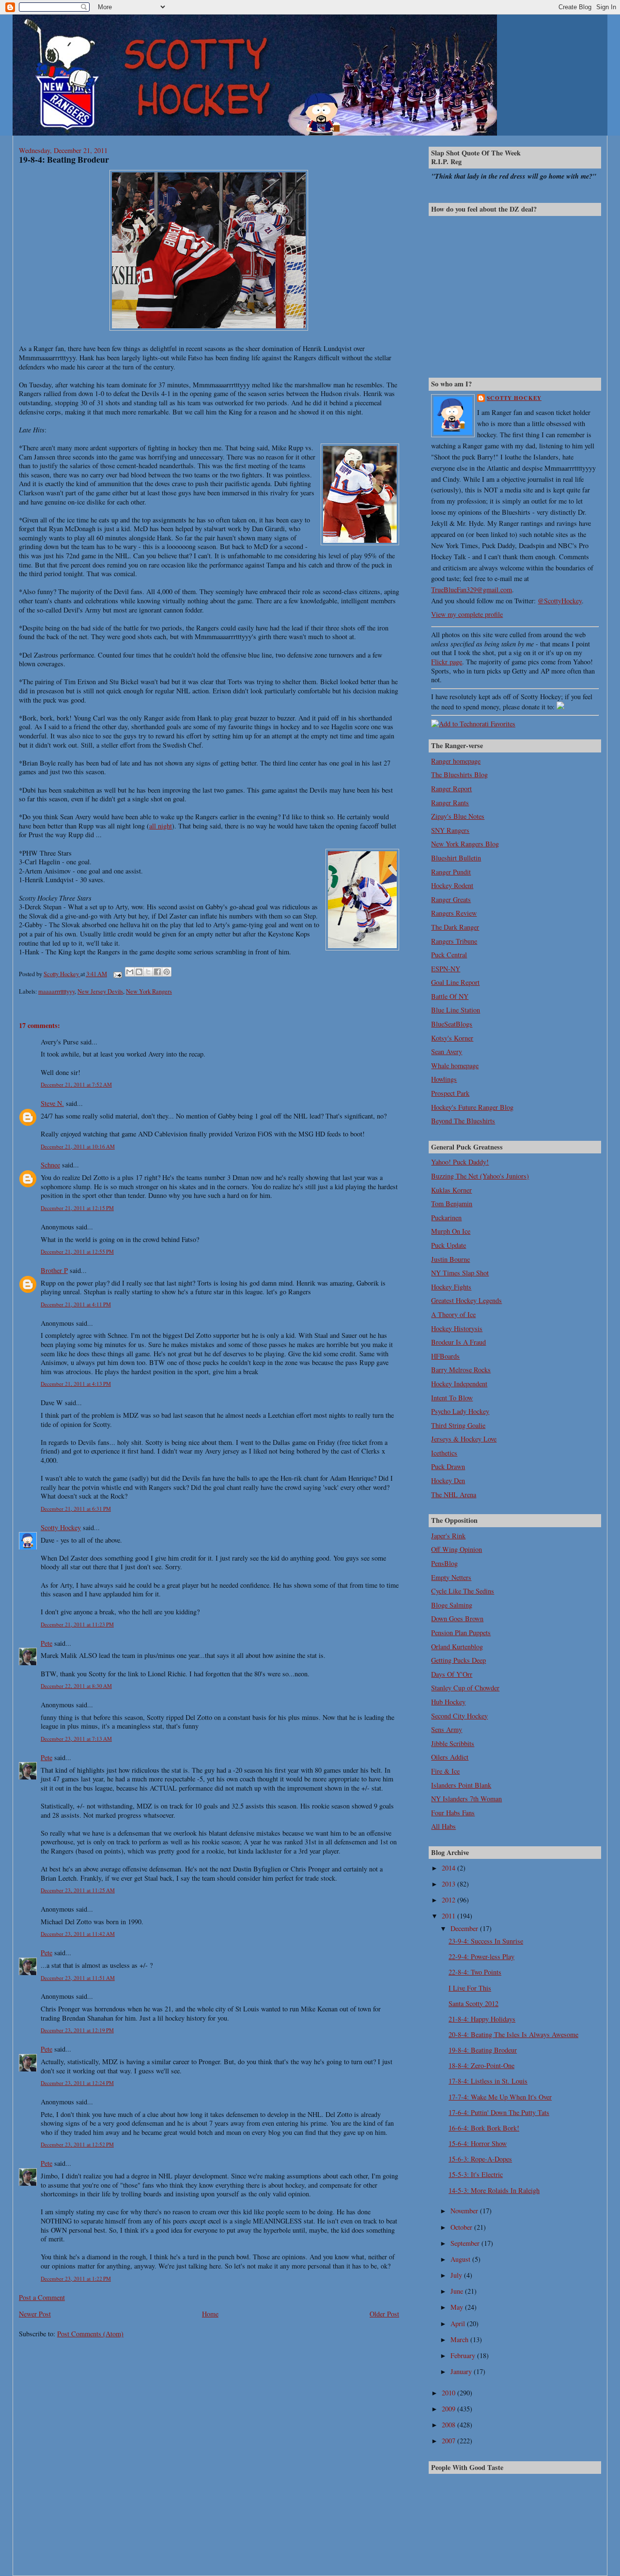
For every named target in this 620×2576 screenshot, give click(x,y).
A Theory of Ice (453, 1314)
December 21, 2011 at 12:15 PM (77, 1208)
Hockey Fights (451, 1287)
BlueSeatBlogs (452, 1024)
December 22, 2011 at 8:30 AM (76, 1686)
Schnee (50, 1165)
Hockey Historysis (457, 1328)
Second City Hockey (459, 1716)
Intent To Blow (452, 1398)
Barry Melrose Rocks (461, 1370)
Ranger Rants (450, 803)
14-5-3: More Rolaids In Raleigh (494, 2190)
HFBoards (445, 1356)
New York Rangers (149, 991)
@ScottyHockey (560, 601)
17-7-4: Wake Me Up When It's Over (500, 2097)
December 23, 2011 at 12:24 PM (77, 2083)
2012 (449, 1900)
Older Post (384, 2314)
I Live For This (470, 1988)
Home (210, 2314)
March (460, 2339)
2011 (449, 1916)
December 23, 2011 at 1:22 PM (76, 2278)
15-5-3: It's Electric (476, 2174)
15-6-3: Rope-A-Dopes (480, 2159)
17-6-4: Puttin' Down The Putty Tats (499, 2112)
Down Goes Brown (457, 1618)
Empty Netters (451, 1577)
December (465, 1928)
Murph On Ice (451, 1231)
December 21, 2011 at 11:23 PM (77, 1624)
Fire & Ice (445, 1771)
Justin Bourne (450, 1259)
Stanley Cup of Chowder (465, 1688)
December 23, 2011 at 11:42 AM (78, 1934)
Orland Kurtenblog (457, 1647)
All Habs (443, 1826)
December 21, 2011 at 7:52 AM (76, 1084)
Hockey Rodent (452, 885)
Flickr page (447, 662)
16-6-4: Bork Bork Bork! (484, 2128)
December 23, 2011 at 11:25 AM (78, 1890)
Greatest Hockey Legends (466, 1300)
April (459, 2323)
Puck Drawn (448, 1466)
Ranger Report (451, 789)
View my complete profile (467, 614)
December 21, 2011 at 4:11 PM (76, 1304)
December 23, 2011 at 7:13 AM (76, 1739)
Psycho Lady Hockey (460, 1411)
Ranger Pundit (451, 872)
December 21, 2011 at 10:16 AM (78, 1146)
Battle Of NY (450, 996)
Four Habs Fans (453, 1813)
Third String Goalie (458, 1425)
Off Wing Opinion (457, 1549)
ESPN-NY (446, 969)
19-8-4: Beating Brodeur (483, 2050)
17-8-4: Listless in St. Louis (488, 2081)
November (465, 2211)
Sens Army (447, 1729)
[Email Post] (117, 974)
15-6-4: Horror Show (478, 2143)
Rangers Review (454, 913)
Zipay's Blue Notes (458, 816)
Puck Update (449, 1245)
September (466, 2243)
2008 (449, 2425)
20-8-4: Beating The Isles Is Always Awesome (513, 2034)
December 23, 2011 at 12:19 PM (77, 2030)
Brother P (54, 1270)
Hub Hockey (448, 1702)
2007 (449, 2441)
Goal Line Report (455, 982)
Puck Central (449, 955)
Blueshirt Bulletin (456, 858)
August (461, 2259)
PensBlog (444, 1563)
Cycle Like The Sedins (463, 1591)
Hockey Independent (459, 1384)
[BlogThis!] (139, 972)
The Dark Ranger (455, 927)
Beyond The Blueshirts (463, 1121)
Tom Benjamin (452, 1204)
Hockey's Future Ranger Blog (472, 1107)
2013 (449, 1884)
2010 (449, 2393)
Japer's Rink (448, 1536)
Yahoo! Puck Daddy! (460, 1162)
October (462, 2227)
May (458, 2307)
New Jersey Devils (100, 991)
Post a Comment (42, 2297)
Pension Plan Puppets (461, 1633)
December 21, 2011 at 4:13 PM (76, 1384)
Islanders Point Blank (461, 1785)
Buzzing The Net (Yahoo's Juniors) (480, 1176)
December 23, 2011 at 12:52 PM (77, 2144)
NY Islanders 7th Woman (466, 1799)
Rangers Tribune (454, 941)
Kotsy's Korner (452, 1038)
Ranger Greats (451, 899)
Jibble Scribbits (453, 1743)
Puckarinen (446, 1218)
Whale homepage (455, 1066)
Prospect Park (450, 1093)
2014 (449, 1868)
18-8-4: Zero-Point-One (481, 2065)
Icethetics (444, 1453)
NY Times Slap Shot (460, 1273)
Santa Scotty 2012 (473, 2003)
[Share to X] (148, 972)
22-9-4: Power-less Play (481, 1956)
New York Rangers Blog (465, 844)
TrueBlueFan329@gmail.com (472, 590)
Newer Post (35, 2314)
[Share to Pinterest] (167, 972)
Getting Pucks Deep (458, 1660)
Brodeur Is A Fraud (458, 1342)
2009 (449, 2409)
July (457, 2275)
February (464, 2355)
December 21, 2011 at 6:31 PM (76, 1509)
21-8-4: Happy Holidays (482, 2019)
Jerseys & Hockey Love (464, 1439)
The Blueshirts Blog (459, 774)
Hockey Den (448, 1480)
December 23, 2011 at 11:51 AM (78, 1978)
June (458, 2291)
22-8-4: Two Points (475, 1972)
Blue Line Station (456, 1010)
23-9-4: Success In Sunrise (486, 1941)
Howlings (444, 1079)
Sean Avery (447, 1051)
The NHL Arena (454, 1495)
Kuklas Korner (451, 1190)
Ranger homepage (456, 761)
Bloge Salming (452, 1605)
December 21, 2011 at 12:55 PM (77, 1251)
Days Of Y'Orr (452, 1674)
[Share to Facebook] (157, 972)
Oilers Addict (450, 1757)
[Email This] (130, 972)
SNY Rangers (450, 830)
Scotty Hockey (61, 1527)
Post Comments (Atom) (90, 2334)
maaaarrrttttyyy (56, 991)
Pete (46, 1643)
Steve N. (52, 1103)
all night (161, 826)
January (462, 2371)
